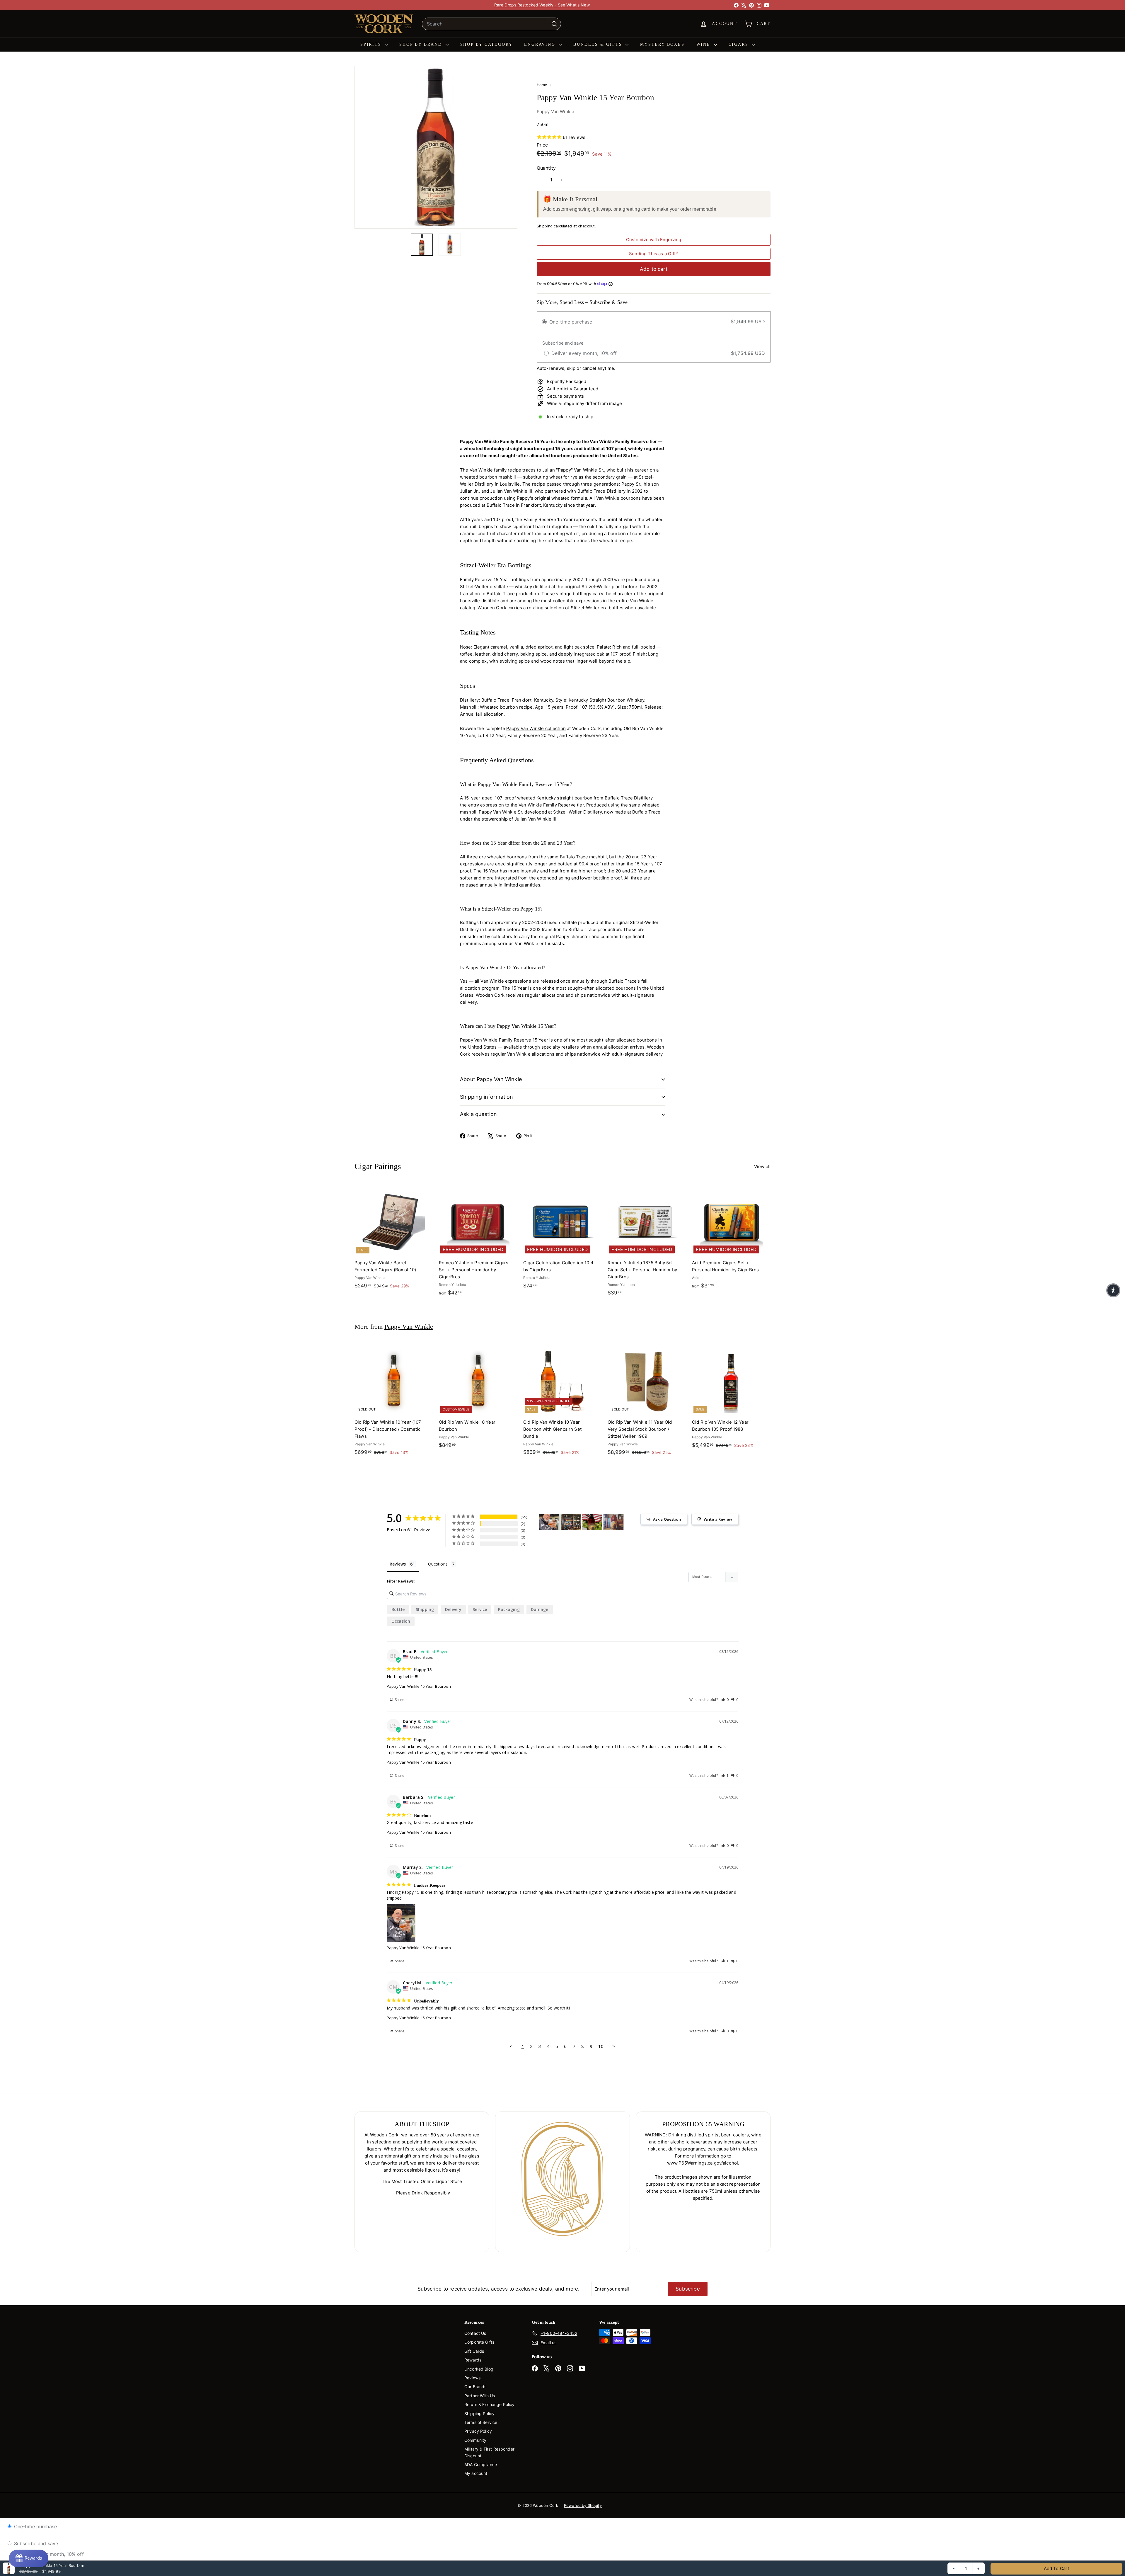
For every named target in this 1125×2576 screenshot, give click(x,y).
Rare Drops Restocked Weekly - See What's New (542, 5)
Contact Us (475, 2333)
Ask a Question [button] (667, 1519)
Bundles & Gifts (599, 44)
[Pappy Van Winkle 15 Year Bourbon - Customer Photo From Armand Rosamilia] (613, 1522)
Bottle (398, 1609)
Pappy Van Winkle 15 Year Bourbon (419, 1686)
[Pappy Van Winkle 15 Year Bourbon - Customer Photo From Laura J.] (592, 1522)
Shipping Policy (479, 2413)
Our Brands (475, 2387)
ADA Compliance (481, 2464)
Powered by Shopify (583, 2505)
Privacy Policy (478, 2431)
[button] (725, 1700)
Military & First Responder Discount (489, 2452)
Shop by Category (486, 44)
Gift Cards (474, 2351)
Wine (704, 44)
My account (476, 2473)
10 (601, 2046)
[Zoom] (436, 147)
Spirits (372, 44)
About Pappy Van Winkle (491, 1079)
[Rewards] (29, 2558)
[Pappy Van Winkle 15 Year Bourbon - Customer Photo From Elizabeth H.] (571, 1522)
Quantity (546, 168)
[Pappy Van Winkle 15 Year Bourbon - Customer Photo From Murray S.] (549, 1522)
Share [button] (399, 1700)
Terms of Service (481, 2422)
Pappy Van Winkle (555, 112)
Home (543, 85)
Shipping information (487, 1097)
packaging (509, 1609)
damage (540, 1609)
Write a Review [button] (718, 1519)
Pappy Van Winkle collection (536, 728)
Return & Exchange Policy (490, 2404)
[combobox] (491, 24)
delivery (453, 1609)
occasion (401, 1621)
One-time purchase (35, 2526)
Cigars (740, 44)
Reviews (472, 2378)
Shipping (545, 226)
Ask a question (479, 1114)
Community (475, 2440)
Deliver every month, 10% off (50, 2554)
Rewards (473, 2360)
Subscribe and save (35, 2543)
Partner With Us (480, 2396)
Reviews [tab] (398, 1564)
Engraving (541, 44)
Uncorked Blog (479, 2369)
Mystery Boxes (662, 44)
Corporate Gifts (479, 2342)
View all (762, 1167)
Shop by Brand (422, 44)
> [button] (614, 2046)
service (480, 1609)
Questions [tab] (438, 1564)
